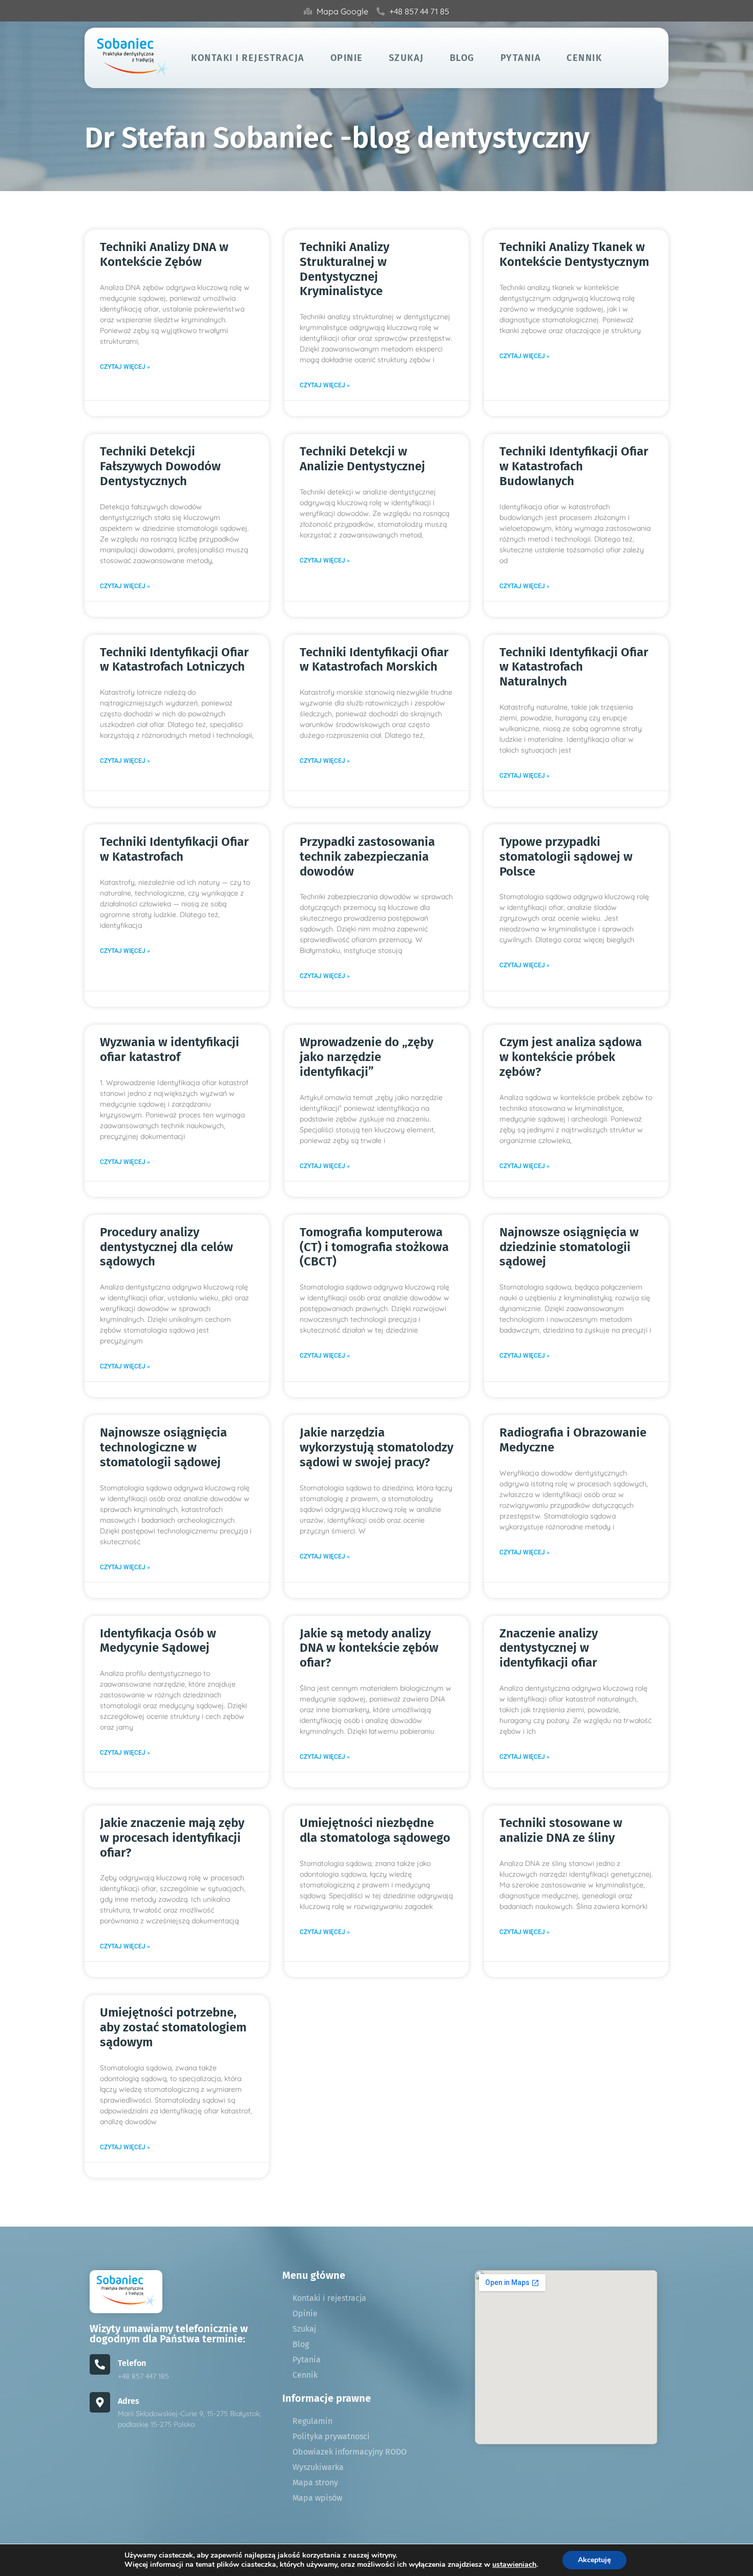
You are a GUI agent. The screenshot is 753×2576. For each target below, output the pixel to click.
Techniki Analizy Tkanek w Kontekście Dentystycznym (574, 254)
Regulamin (312, 2421)
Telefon (132, 2363)
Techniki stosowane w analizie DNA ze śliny (561, 1830)
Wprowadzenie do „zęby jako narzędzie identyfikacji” (367, 1057)
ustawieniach (514, 2565)
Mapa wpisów (317, 2498)
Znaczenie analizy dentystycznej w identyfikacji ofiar (549, 1648)
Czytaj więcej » (125, 367)
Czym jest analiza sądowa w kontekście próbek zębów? (571, 1057)
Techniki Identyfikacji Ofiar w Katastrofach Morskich (374, 660)
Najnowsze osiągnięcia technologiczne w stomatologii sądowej (163, 1447)
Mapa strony (315, 2482)
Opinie (347, 58)
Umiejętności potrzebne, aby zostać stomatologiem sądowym (173, 2027)
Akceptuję (594, 2560)
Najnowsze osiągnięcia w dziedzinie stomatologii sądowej (569, 1247)
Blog (462, 58)
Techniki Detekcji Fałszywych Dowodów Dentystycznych (160, 466)
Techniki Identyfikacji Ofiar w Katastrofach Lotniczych (174, 660)
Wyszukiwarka (318, 2467)
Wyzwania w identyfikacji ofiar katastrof (170, 1050)
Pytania (521, 58)
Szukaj (406, 58)
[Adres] (100, 2402)
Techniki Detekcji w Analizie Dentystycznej (362, 459)
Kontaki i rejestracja (248, 58)
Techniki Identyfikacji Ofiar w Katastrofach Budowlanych (574, 466)
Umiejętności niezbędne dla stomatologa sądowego (375, 1830)
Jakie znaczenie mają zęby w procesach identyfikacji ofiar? (172, 1838)
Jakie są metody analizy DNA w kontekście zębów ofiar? (369, 1648)
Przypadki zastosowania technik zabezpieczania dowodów (367, 857)
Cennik (584, 58)
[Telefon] (100, 2364)
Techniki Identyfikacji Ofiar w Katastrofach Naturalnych (574, 667)
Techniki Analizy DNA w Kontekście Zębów (164, 254)
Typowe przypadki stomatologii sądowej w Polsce (566, 857)
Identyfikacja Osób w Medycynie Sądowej (158, 1641)
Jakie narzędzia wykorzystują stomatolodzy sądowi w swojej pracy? (376, 1447)
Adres (129, 2401)
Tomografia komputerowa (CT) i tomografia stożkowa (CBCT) (374, 1247)
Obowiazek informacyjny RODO (350, 2452)
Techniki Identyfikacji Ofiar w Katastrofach (174, 849)
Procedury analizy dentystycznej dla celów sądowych (166, 1247)
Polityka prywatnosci (331, 2436)
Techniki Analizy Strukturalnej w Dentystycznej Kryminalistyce (344, 269)
